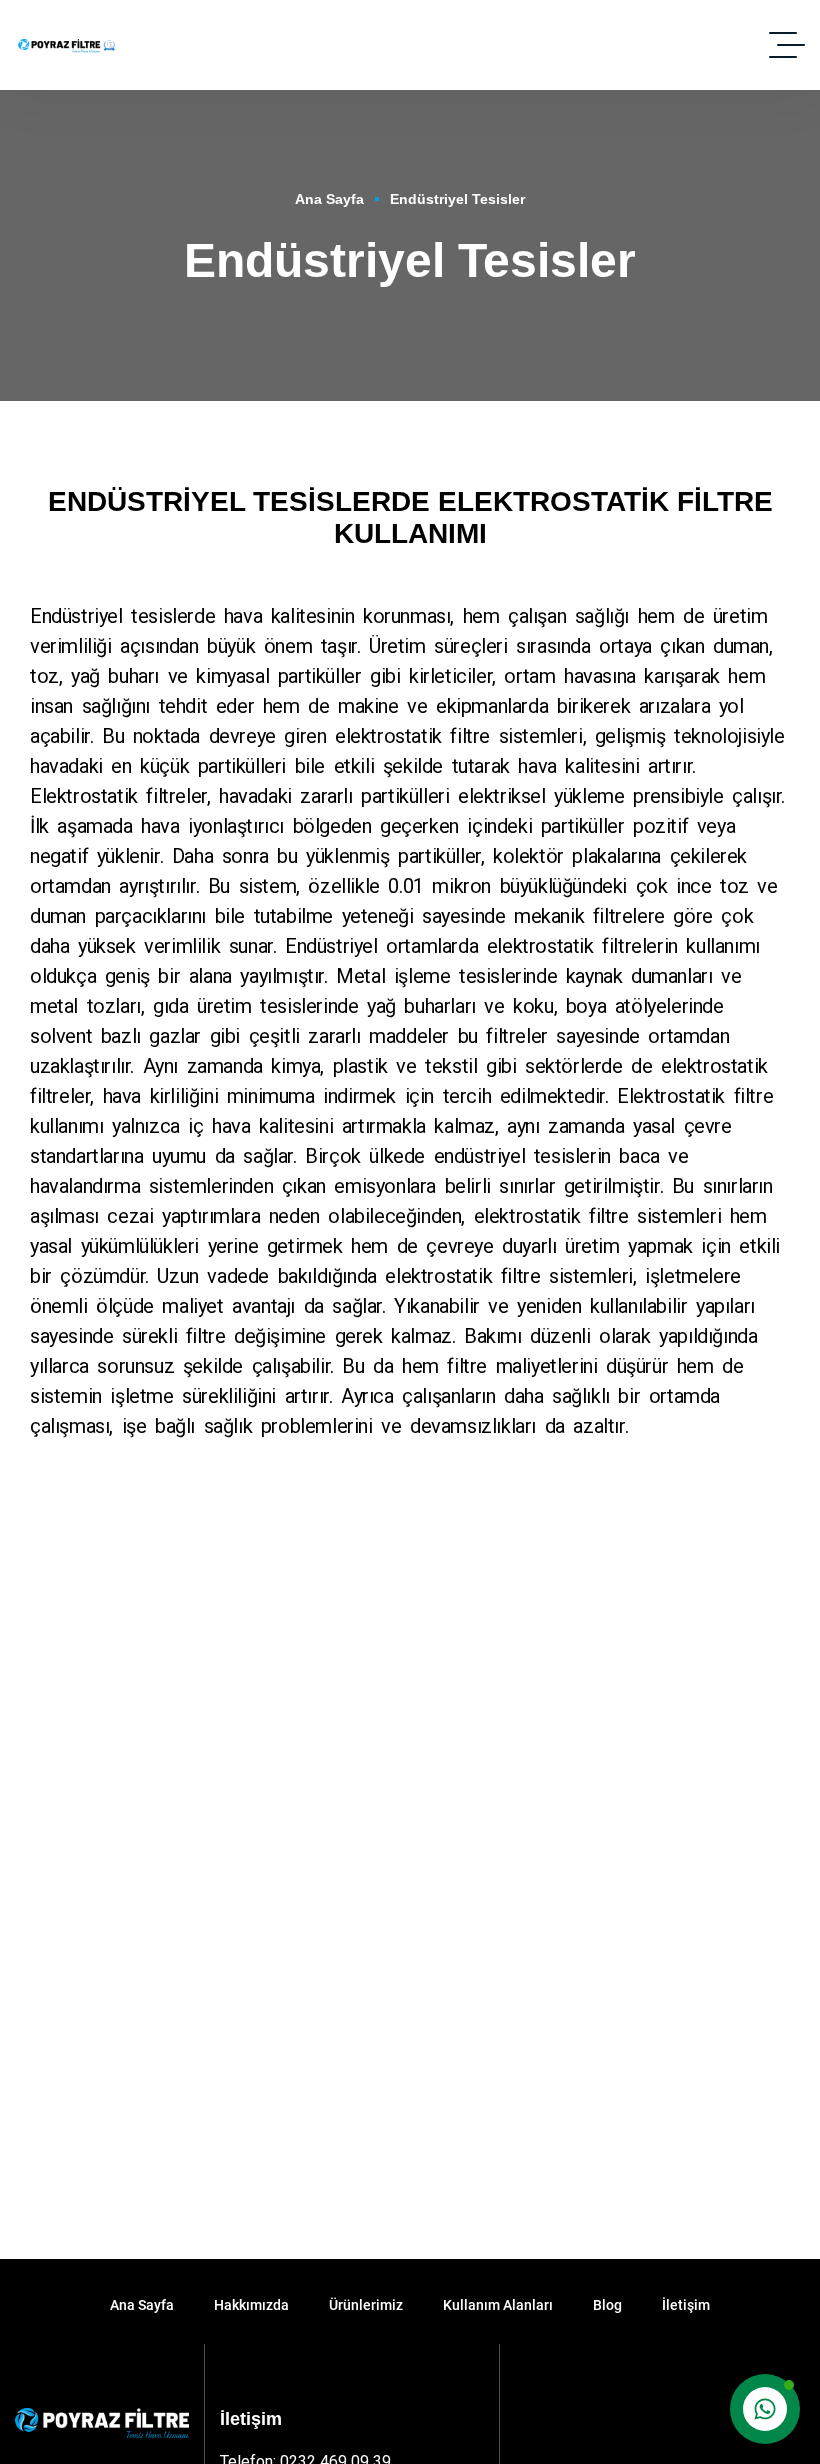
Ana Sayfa (329, 199)
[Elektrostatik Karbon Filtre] (69, 45)
